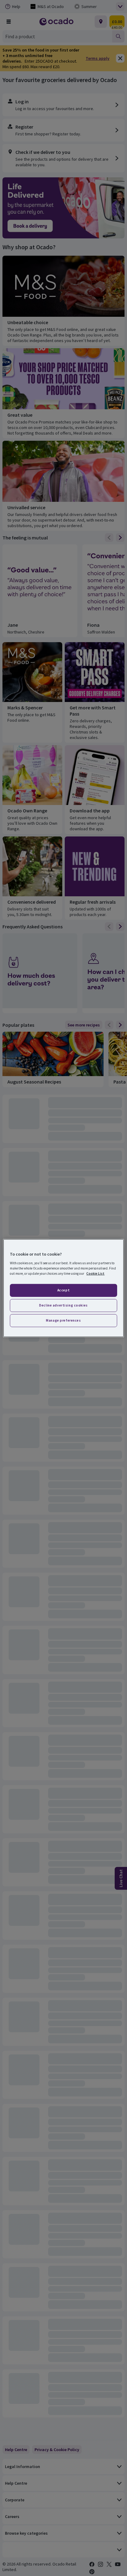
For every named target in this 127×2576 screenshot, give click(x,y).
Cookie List (95, 1273)
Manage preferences (63, 1320)
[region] (63, 1288)
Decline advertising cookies (63, 1305)
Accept (63, 1290)
